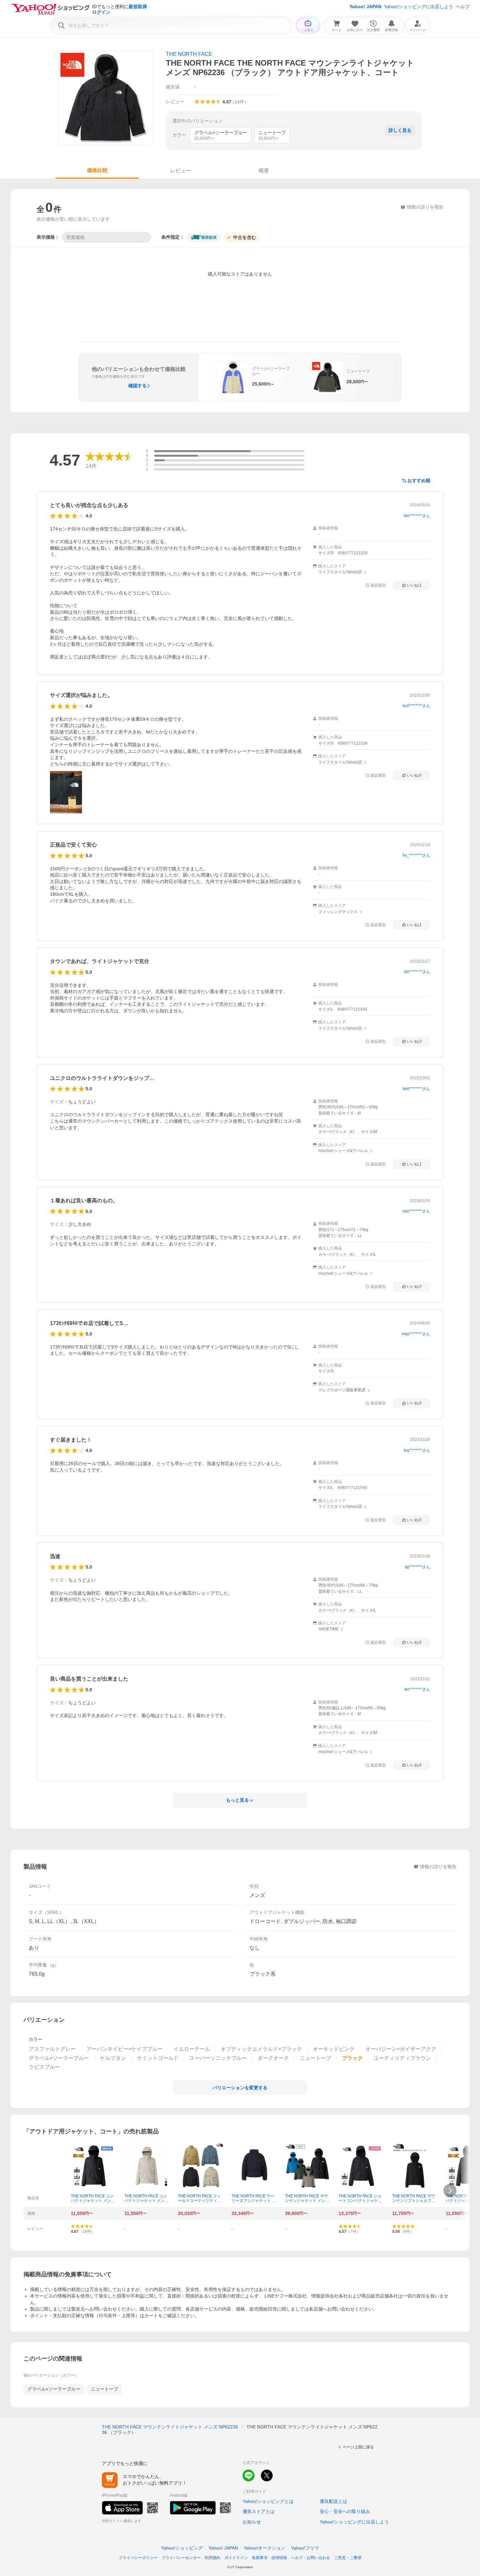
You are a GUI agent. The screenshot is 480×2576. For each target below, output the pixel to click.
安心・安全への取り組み (345, 2511)
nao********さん (416, 1211)
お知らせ (252, 2522)
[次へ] (450, 2190)
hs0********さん (416, 706)
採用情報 (279, 2558)
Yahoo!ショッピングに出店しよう (419, 7)
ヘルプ (463, 7)
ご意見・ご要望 (348, 2558)
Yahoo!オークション (264, 2548)
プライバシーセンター (181, 2558)
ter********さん (417, 1689)
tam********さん (416, 1089)
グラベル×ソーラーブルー (54, 2389)
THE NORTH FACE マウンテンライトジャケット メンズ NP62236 (170, 2427)
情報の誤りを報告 (438, 1867)
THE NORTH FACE (189, 54)
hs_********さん (416, 855)
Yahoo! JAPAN (365, 7)
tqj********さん (417, 1567)
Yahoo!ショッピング (182, 2548)
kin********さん (417, 516)
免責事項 (260, 2558)
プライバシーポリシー (138, 2558)
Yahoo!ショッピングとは (268, 2501)
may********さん (416, 1334)
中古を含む (245, 237)
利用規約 (213, 2558)
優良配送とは (333, 2501)
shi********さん (417, 972)
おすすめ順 (419, 481)
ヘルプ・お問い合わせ (311, 2558)
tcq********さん (417, 1450)
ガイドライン (236, 2558)
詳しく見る (400, 130)
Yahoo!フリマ (305, 2548)
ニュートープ (104, 2389)
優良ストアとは (259, 2511)
